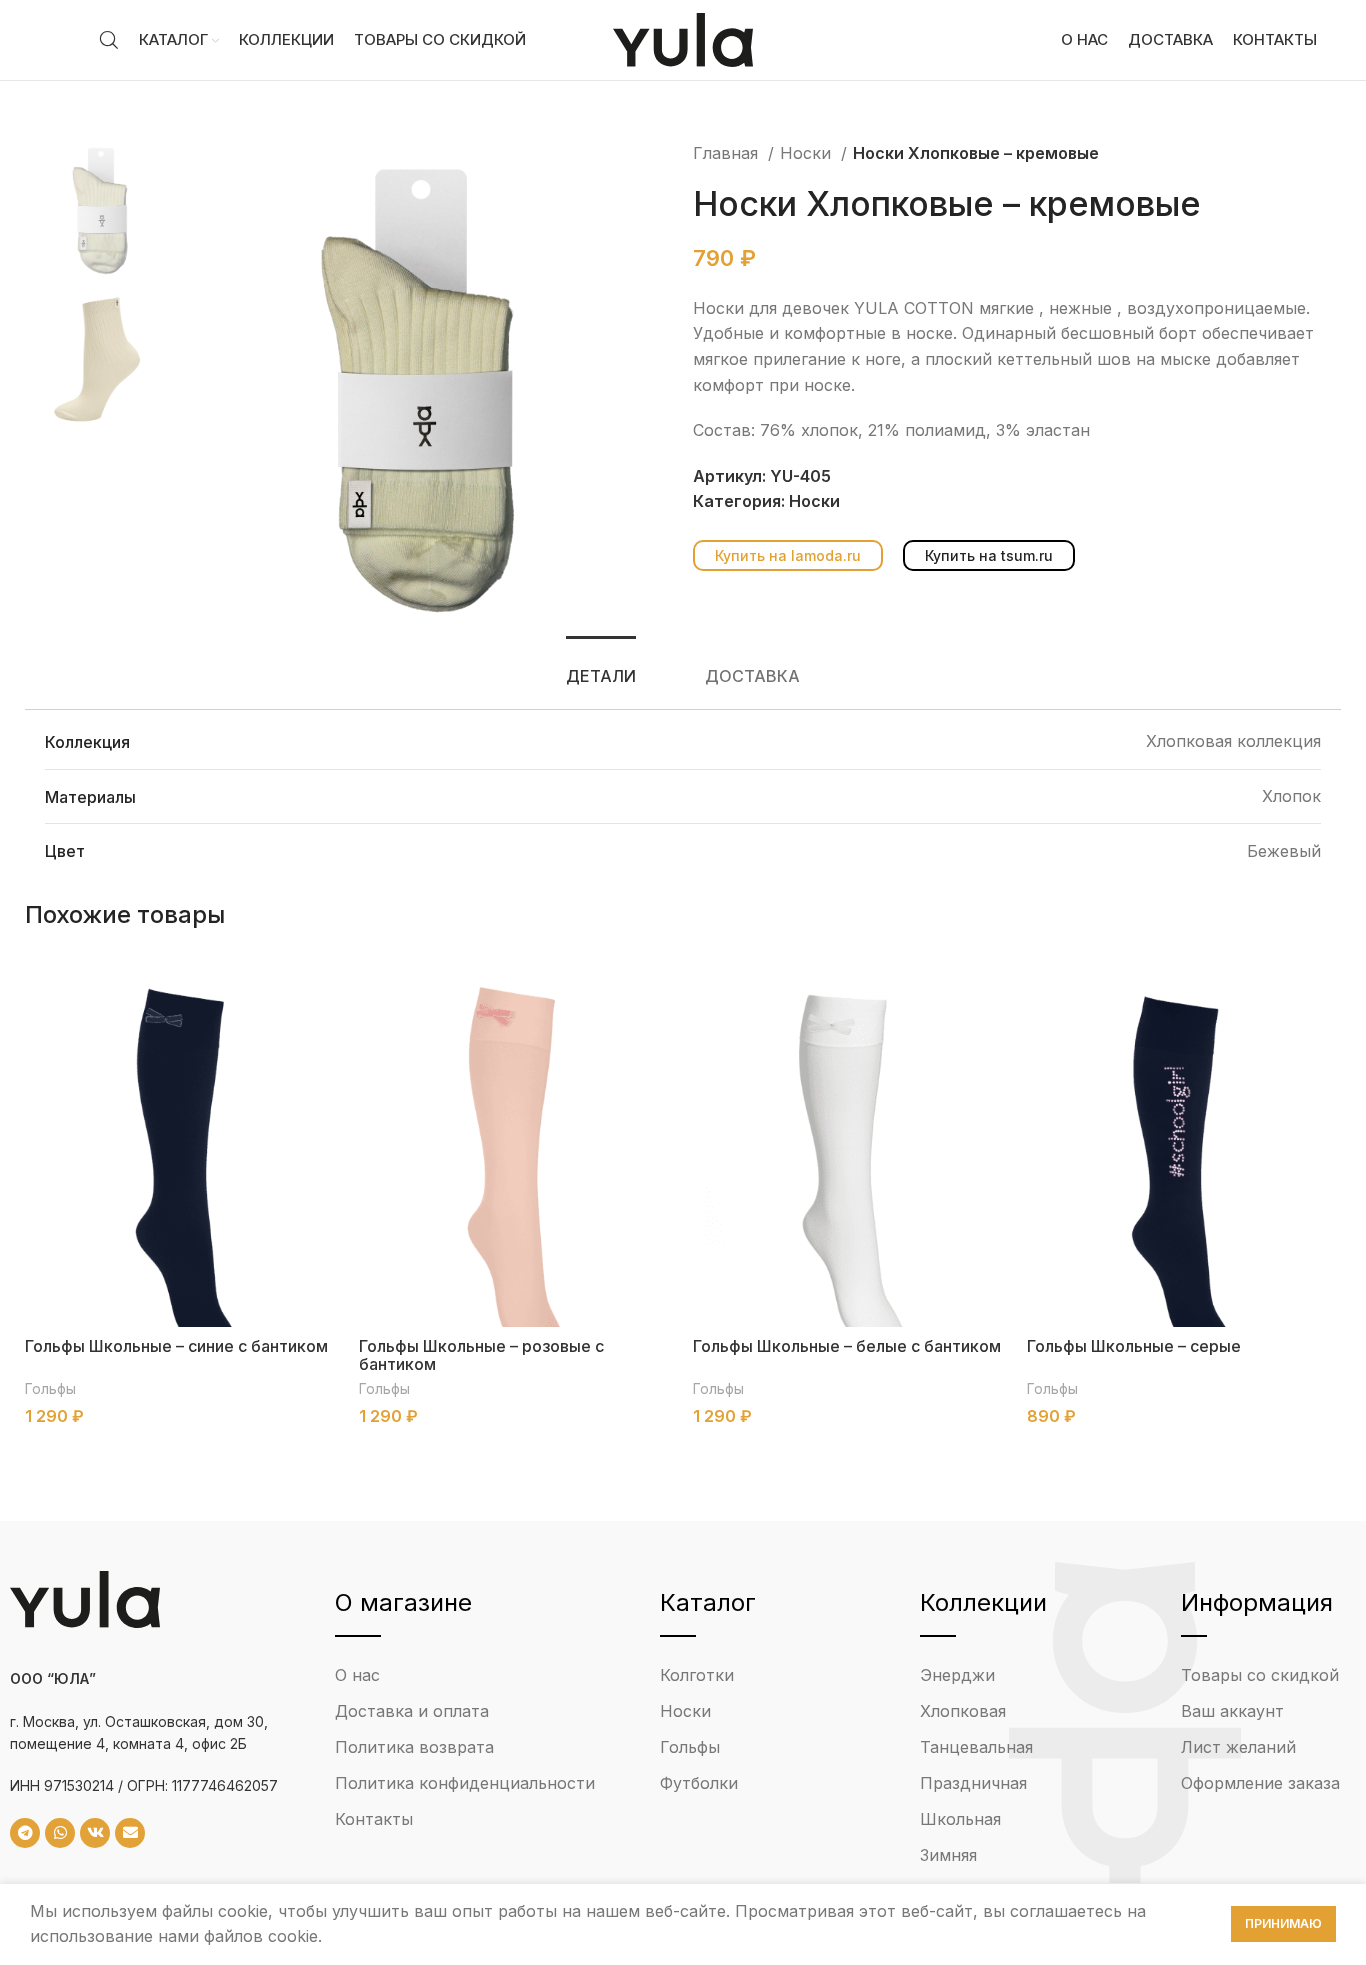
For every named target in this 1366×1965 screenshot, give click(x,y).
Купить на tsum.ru (989, 555)
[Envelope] (130, 1833)
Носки (808, 153)
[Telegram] (25, 1833)
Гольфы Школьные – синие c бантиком (176, 1346)
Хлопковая (963, 1711)
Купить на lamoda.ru (788, 555)
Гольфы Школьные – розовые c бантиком (481, 1355)
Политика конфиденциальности (465, 1783)
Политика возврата (414, 1747)
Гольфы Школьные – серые (1134, 1346)
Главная (728, 153)
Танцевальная (976, 1747)
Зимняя (948, 1855)
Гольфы (50, 1388)
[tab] (601, 676)
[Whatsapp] (60, 1833)
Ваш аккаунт (1232, 1711)
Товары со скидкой (1260, 1675)
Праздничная (973, 1783)
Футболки (699, 1783)
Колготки (697, 1675)
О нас (357, 1675)
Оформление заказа (1260, 1783)
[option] (103, 209)
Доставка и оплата (412, 1711)
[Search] (109, 40)
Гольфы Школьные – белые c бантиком (847, 1346)
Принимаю (1283, 1923)
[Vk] (95, 1833)
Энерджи (957, 1675)
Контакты (374, 1819)
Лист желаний (1238, 1747)
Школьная (960, 1819)
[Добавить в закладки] (324, 1009)
